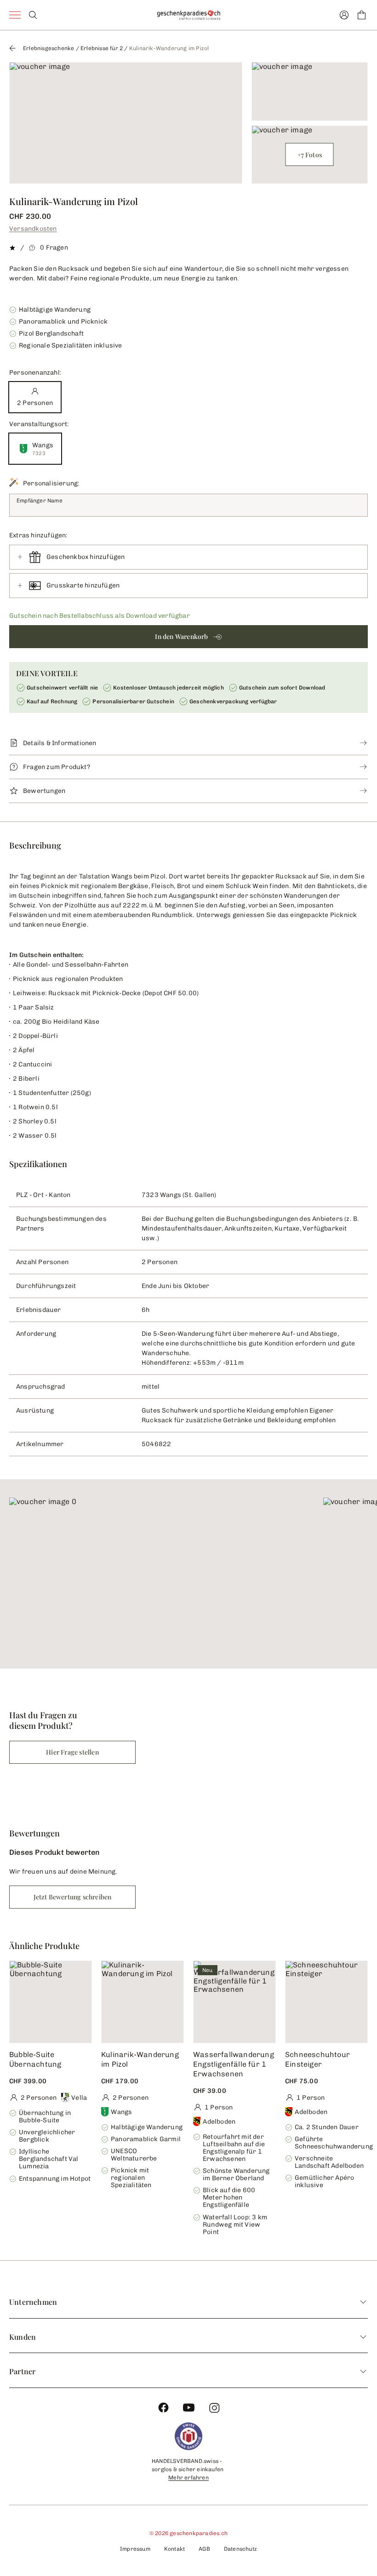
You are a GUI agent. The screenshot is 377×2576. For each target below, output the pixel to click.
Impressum (135, 2549)
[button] (188, 637)
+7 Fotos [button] (310, 155)
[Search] (33, 15)
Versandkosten (33, 229)
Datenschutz (240, 2549)
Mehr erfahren (188, 2478)
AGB (204, 2549)
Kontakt (174, 2549)
